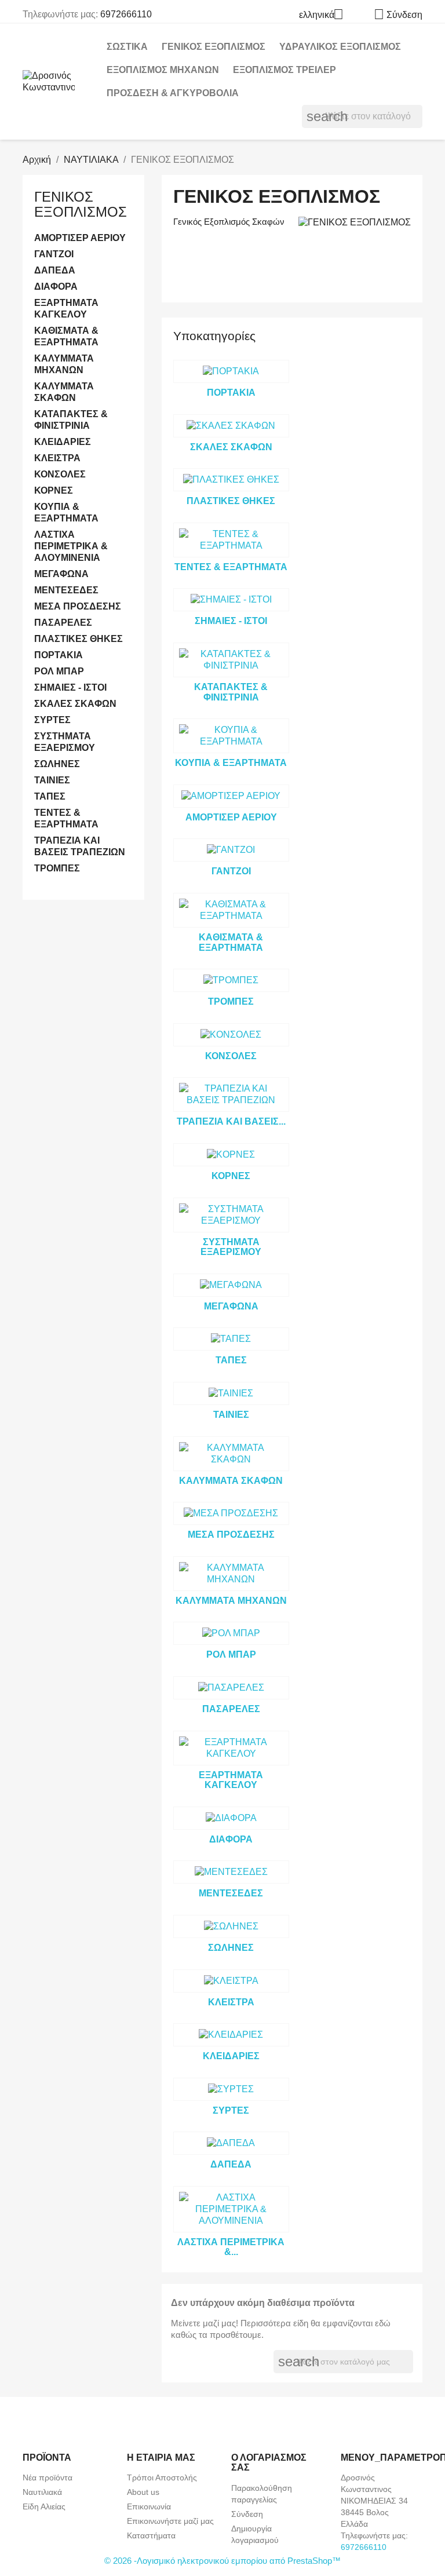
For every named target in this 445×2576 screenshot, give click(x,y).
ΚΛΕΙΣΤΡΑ (57, 458)
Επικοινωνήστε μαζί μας (170, 2521)
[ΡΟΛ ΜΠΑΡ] (231, 1633)
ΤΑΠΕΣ (50, 796)
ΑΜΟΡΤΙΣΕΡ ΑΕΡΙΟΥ (80, 238)
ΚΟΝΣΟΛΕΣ (60, 474)
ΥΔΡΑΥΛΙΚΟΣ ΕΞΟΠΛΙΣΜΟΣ (340, 47)
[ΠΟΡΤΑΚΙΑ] (231, 371)
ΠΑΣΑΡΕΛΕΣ (63, 623)
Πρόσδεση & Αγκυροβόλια (173, 93)
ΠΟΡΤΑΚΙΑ (59, 655)
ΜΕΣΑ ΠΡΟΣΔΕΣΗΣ (78, 606)
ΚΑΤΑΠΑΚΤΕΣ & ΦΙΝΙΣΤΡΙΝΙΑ (71, 420)
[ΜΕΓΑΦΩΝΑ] (231, 1285)
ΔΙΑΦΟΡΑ (56, 287)
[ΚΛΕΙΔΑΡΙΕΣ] (231, 2035)
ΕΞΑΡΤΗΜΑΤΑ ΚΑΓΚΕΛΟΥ (66, 309)
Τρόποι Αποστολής (162, 2478)
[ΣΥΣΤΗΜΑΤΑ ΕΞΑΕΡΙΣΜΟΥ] (231, 1215)
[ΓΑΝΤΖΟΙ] (231, 850)
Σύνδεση (247, 2514)
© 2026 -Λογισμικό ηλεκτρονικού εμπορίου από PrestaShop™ (222, 2561)
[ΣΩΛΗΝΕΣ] (231, 1926)
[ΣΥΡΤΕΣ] (231, 2089)
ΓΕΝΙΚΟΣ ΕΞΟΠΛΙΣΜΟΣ (214, 47)
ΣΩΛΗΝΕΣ (57, 764)
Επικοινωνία (149, 2506)
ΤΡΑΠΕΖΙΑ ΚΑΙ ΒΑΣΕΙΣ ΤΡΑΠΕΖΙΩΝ (80, 846)
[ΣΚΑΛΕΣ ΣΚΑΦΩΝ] (231, 426)
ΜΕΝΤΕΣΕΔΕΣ (66, 590)
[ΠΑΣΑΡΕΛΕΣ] (231, 1688)
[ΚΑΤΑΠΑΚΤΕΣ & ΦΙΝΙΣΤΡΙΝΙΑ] (231, 660)
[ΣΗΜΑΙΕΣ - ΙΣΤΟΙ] (231, 600)
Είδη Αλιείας (44, 2506)
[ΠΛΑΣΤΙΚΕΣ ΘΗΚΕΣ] (231, 480)
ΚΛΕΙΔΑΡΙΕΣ (63, 442)
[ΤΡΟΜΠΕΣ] (231, 980)
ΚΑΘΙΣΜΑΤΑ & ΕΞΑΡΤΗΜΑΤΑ (66, 336)
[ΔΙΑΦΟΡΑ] (231, 1818)
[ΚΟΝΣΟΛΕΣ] (231, 1035)
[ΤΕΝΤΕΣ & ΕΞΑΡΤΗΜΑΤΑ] (231, 540)
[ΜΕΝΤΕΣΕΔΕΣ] (231, 1872)
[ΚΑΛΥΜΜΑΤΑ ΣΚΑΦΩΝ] (231, 1454)
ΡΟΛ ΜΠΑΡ (59, 671)
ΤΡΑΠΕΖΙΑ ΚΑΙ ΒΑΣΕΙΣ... (231, 1121)
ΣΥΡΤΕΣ (52, 720)
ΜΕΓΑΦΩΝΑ (61, 574)
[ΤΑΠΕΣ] (231, 1339)
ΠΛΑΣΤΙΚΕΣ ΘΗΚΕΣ (79, 639)
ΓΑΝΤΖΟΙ (54, 254)
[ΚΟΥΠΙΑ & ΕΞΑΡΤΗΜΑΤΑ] (231, 736)
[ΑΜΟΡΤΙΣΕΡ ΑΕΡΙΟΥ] (231, 796)
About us (143, 2492)
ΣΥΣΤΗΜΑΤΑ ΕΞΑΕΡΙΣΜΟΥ (65, 742)
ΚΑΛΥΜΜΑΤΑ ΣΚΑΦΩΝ (64, 392)
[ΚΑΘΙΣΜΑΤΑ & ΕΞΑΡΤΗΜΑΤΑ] (231, 910)
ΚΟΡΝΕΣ (54, 490)
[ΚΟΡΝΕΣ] (231, 1155)
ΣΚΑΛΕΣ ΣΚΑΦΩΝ (75, 704)
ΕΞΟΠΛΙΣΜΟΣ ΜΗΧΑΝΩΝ (163, 70)
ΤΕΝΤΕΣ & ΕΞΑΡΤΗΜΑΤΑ (66, 818)
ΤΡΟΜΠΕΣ (57, 868)
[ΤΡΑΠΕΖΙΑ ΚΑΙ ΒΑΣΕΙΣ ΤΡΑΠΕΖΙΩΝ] (231, 1094)
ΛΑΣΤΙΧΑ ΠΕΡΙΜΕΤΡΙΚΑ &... (231, 2247)
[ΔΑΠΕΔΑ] (231, 2143)
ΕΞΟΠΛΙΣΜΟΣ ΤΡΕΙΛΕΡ (284, 70)
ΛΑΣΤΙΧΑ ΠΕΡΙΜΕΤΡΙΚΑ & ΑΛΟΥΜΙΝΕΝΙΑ (71, 546)
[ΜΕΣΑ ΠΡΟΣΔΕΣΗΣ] (231, 1513)
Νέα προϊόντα (48, 2478)
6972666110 (126, 14)
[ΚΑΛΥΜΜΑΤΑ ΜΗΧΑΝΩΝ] (231, 1574)
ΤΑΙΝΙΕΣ (52, 780)
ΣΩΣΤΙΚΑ (127, 47)
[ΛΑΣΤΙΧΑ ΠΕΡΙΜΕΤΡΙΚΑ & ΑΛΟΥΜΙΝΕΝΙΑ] (231, 2209)
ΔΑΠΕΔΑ (55, 270)
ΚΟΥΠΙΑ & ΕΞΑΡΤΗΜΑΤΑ (66, 512)
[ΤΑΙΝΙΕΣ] (231, 1393)
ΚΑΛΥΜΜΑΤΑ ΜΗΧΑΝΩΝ (64, 364)
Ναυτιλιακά (42, 2492)
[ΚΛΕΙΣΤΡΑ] (231, 1981)
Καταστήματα (151, 2535)
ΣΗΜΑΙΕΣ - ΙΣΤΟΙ (70, 687)
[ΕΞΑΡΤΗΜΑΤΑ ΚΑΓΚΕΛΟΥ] (231, 1748)
